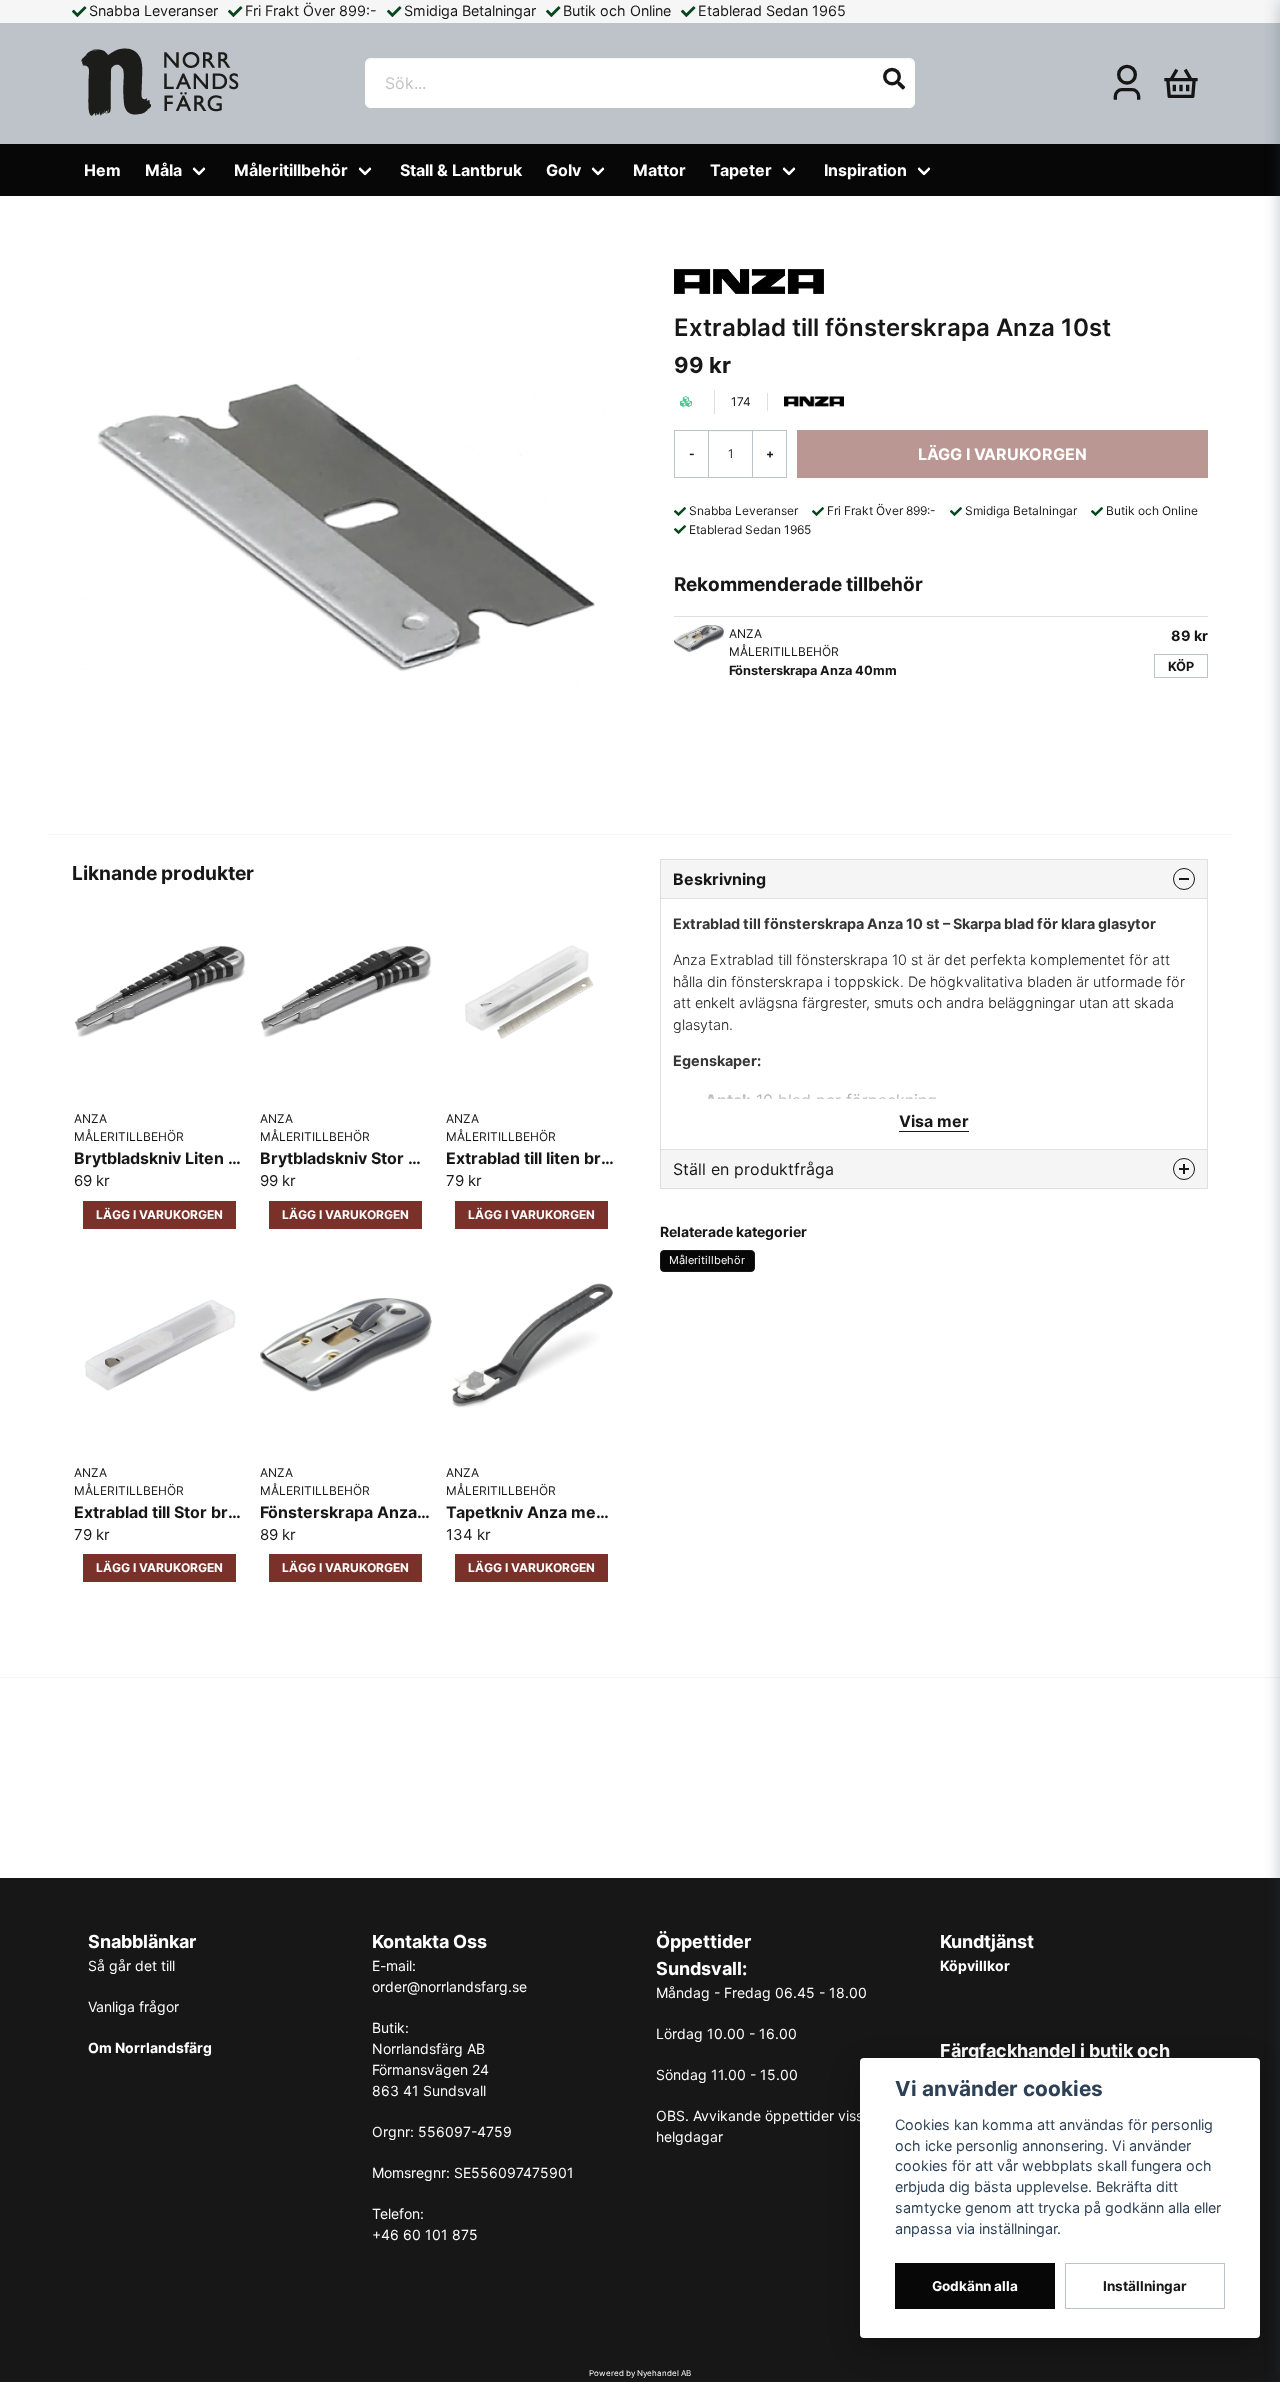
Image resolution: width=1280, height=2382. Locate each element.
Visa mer (934, 1121)
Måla (163, 170)
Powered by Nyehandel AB (640, 2373)
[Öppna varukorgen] (1181, 83)
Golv (563, 170)
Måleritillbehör (291, 170)
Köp (1181, 666)
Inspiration (865, 170)
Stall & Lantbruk (461, 170)
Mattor (659, 170)
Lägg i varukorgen (159, 1214)
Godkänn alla (975, 2286)
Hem (102, 170)
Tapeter (741, 170)
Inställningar (1145, 2286)
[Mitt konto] (1127, 83)
